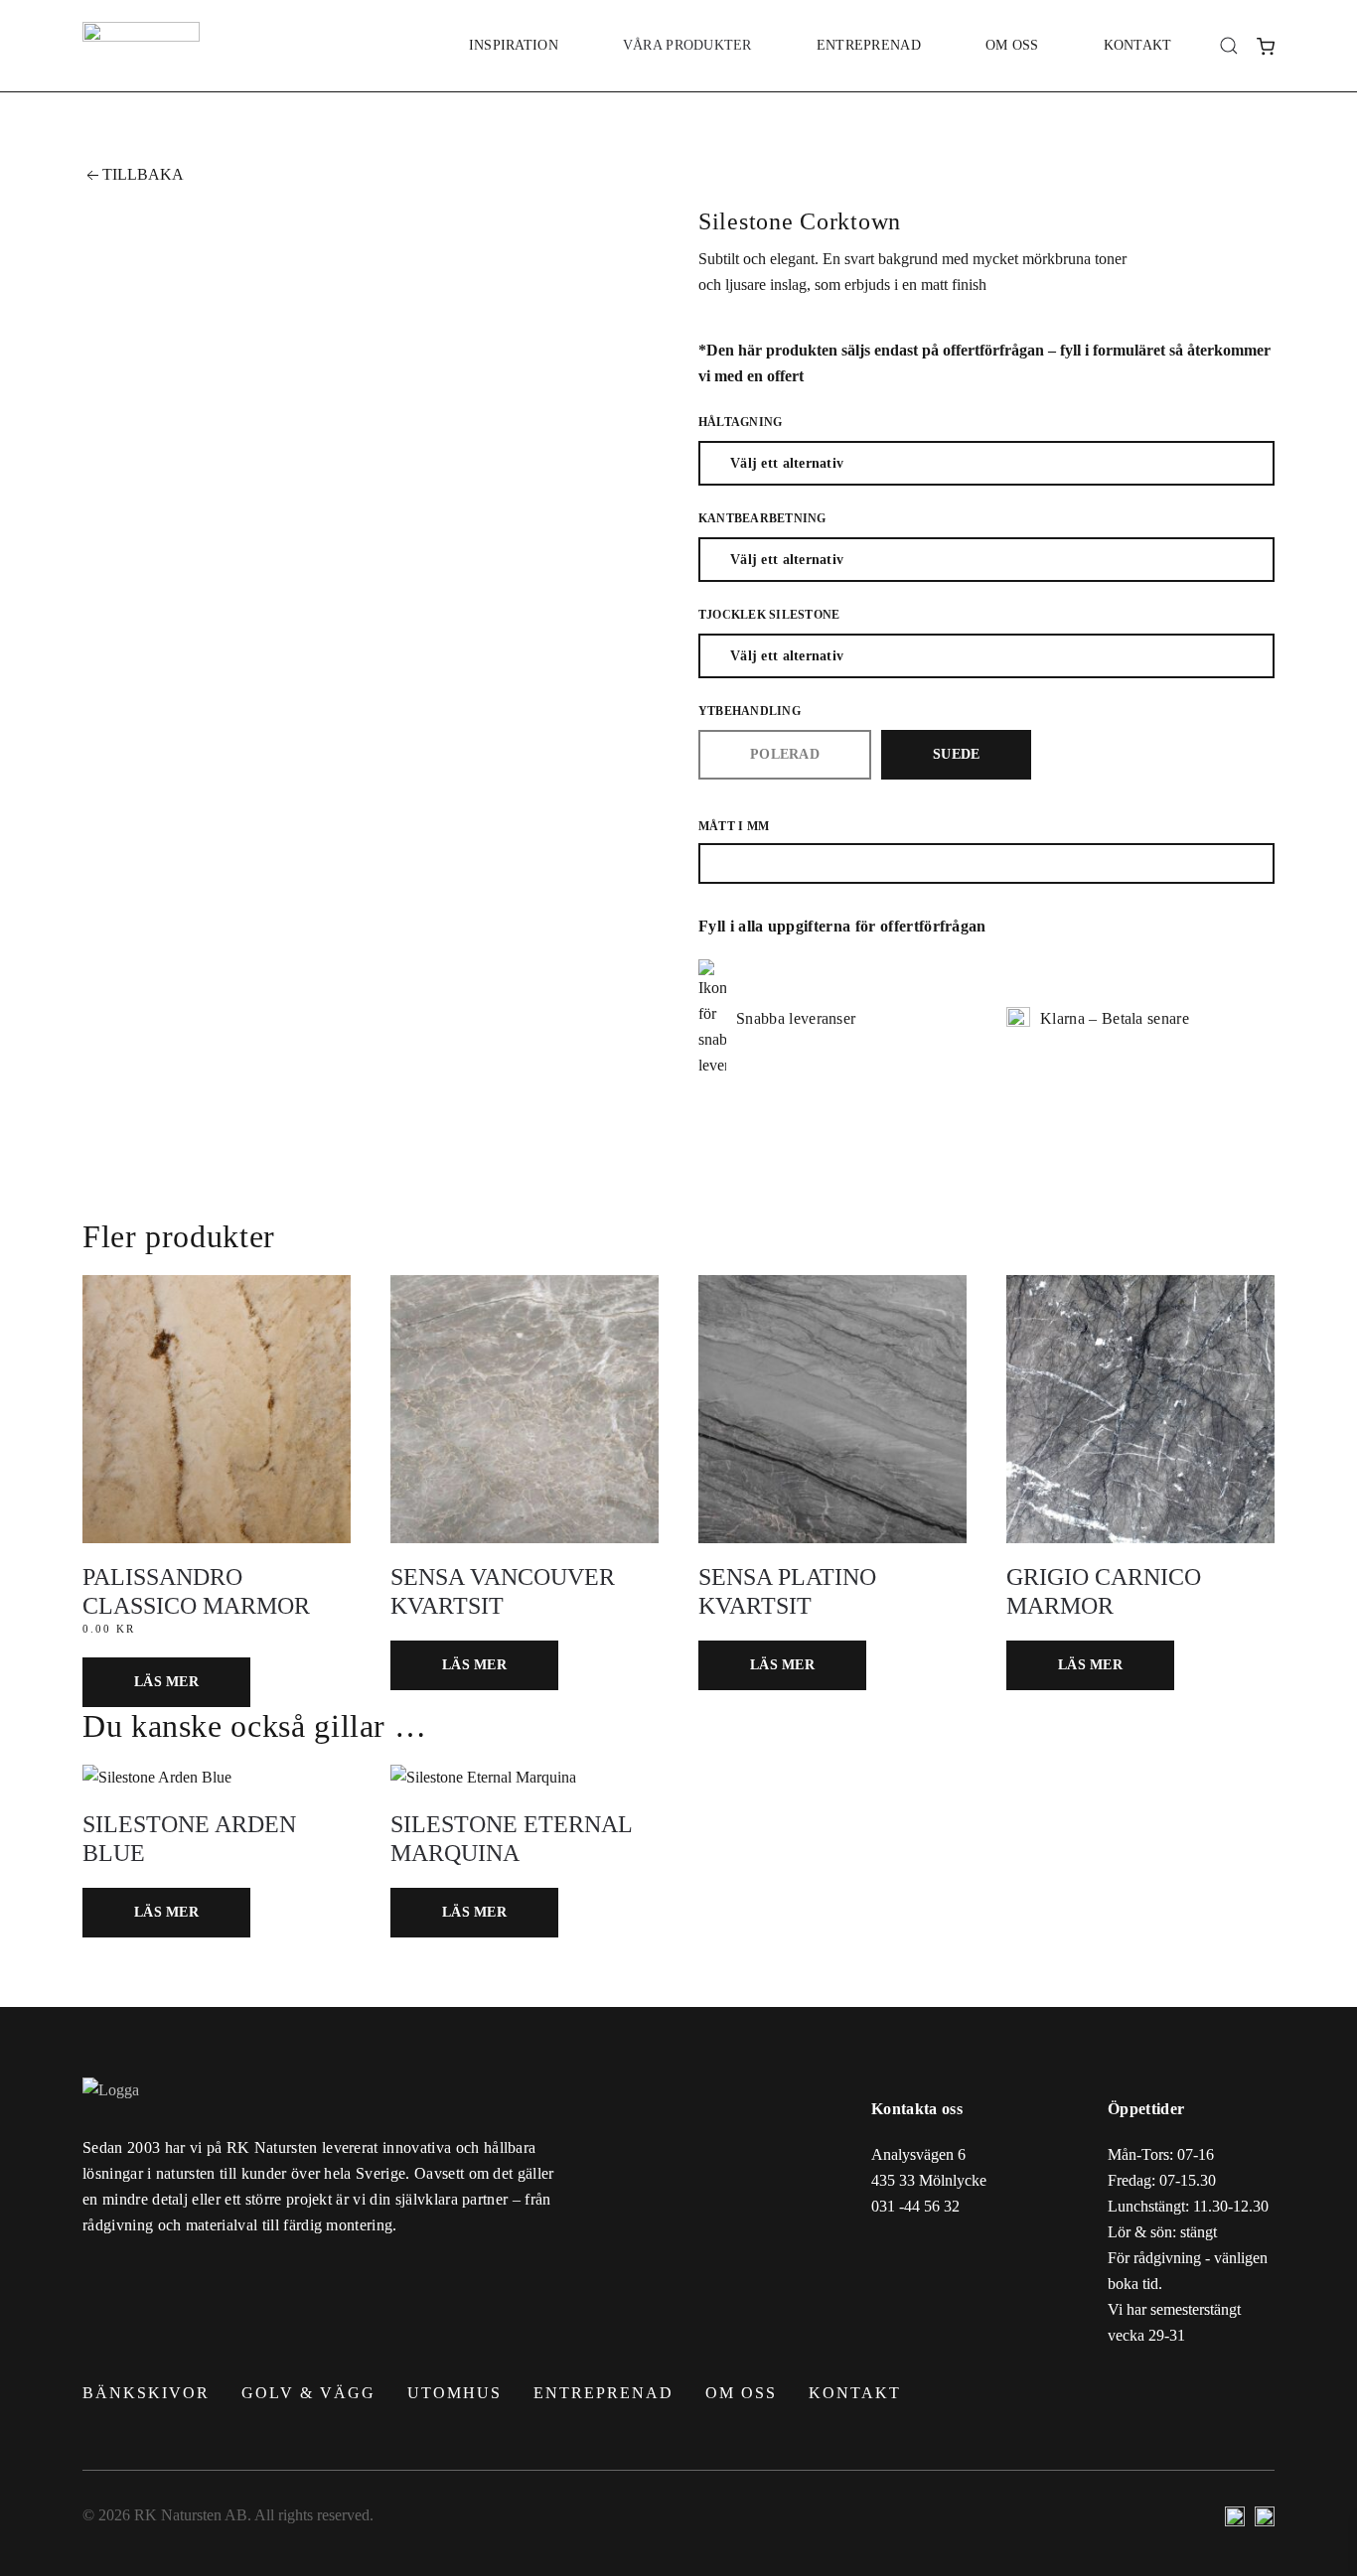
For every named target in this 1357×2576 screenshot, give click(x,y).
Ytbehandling (750, 711)
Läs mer (166, 1682)
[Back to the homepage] (141, 46)
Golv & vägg (308, 2393)
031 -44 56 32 (915, 2206)
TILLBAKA (143, 174)
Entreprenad (869, 45)
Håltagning (740, 422)
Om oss (1012, 45)
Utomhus (454, 2393)
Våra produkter (687, 45)
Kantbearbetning (762, 518)
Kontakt (1138, 45)
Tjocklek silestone (769, 615)
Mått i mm (734, 826)
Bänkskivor (146, 2393)
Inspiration (514, 45)
